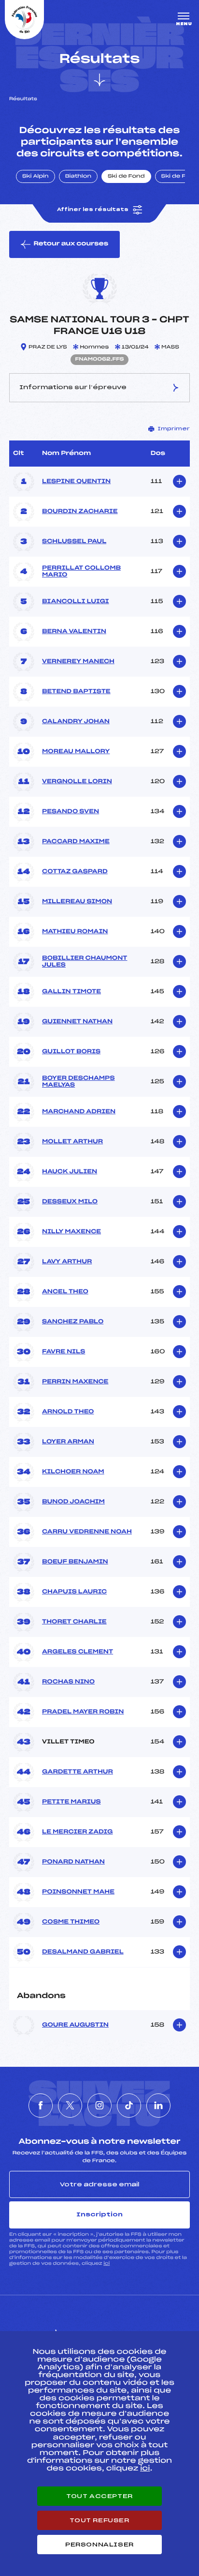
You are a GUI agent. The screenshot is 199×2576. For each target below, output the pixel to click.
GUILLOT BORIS (71, 1052)
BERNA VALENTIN (74, 632)
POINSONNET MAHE (78, 1892)
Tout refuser (99, 2520)
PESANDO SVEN (71, 812)
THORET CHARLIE (74, 1622)
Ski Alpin (36, 177)
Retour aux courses (71, 244)
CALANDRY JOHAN (76, 722)
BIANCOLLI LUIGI (76, 602)
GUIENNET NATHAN (77, 1022)
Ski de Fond (126, 177)
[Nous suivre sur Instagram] (99, 2106)
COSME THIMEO (71, 1922)
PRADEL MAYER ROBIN (83, 1712)
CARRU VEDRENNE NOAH (87, 1532)
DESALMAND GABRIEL (83, 1952)
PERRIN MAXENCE (75, 1382)
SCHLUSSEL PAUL (74, 542)
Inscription (99, 2214)
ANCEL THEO (65, 1292)
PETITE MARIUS (71, 1802)
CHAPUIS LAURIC (74, 1592)
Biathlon (78, 177)
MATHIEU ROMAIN (75, 932)
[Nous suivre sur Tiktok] (129, 2106)
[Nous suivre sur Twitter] (70, 2106)
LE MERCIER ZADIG (77, 1832)
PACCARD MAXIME (76, 842)
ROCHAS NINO (68, 1682)
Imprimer (174, 429)
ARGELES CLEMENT (78, 1652)
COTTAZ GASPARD (75, 872)
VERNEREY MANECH (78, 662)
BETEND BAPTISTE (76, 692)
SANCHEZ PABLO (73, 1322)
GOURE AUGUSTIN (75, 2025)
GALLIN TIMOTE (71, 992)
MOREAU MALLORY (76, 752)
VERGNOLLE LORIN (77, 782)
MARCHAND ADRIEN (79, 1112)
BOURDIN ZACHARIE (80, 512)
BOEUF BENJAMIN (75, 1562)
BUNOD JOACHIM (73, 1502)
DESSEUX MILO (70, 1202)
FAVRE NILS (64, 1352)
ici (107, 2264)
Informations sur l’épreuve (73, 387)
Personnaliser (99, 2545)
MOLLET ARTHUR (72, 1142)
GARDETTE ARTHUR (78, 1772)
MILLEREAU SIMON (77, 902)
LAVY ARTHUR (67, 1262)
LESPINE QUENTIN (76, 482)
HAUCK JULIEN (70, 1172)
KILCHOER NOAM (73, 1472)
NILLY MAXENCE (71, 1232)
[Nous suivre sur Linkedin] (158, 2106)
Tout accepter (99, 2496)
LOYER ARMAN (68, 1442)
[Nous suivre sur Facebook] (41, 2106)
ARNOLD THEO (68, 1412)
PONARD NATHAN (73, 1862)
